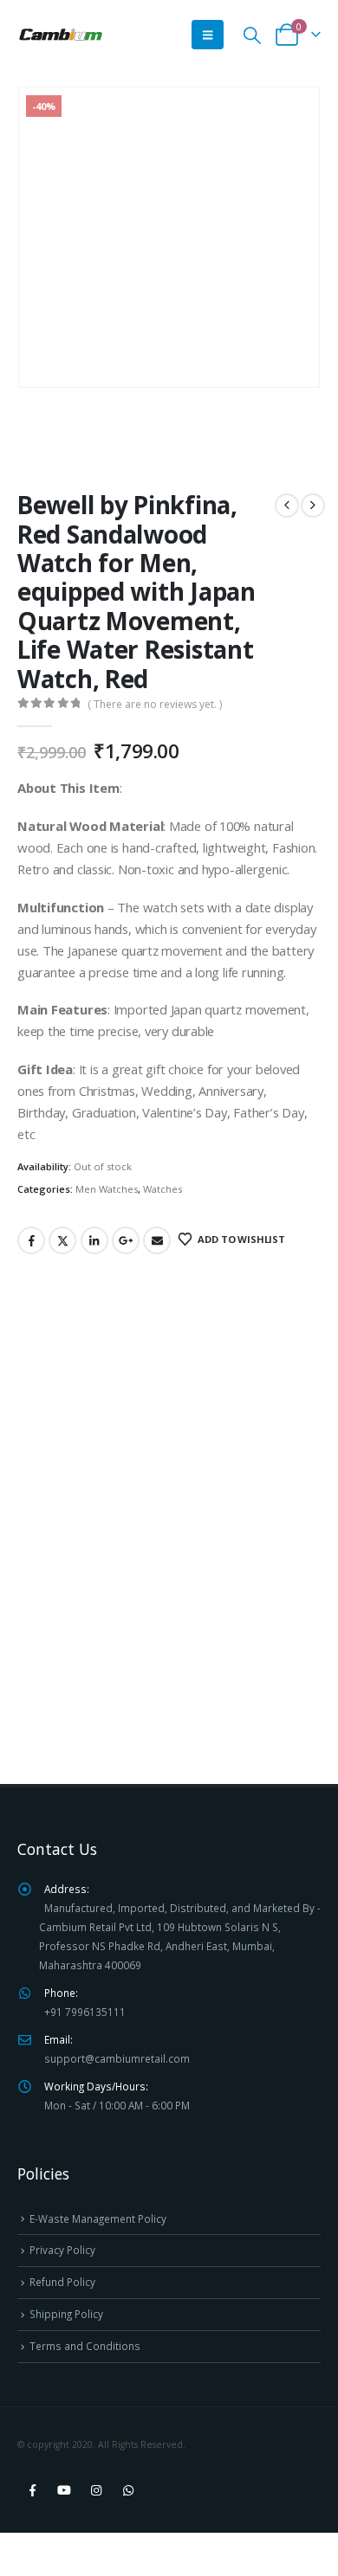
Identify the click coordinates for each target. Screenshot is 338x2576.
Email (157, 1240)
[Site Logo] (61, 35)
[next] (313, 506)
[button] (208, 35)
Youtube (64, 2490)
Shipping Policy (66, 2314)
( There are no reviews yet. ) (155, 704)
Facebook (31, 1240)
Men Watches (107, 1189)
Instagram (96, 2490)
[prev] (287, 506)
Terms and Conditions (85, 2346)
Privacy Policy (62, 2250)
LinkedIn (94, 1240)
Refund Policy (62, 2282)
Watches (162, 1189)
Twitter (62, 1240)
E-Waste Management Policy (98, 2219)
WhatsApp (128, 2490)
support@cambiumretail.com (117, 2058)
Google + (126, 1240)
